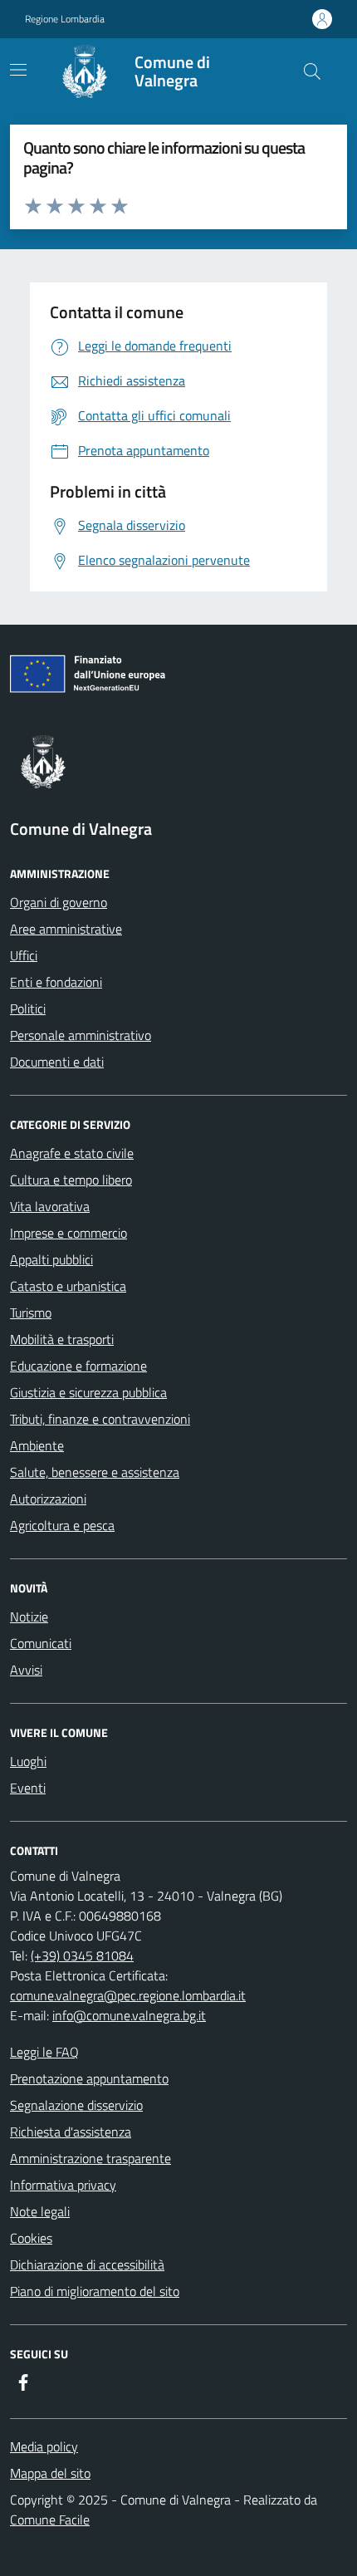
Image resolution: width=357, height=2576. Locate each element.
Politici (28, 1008)
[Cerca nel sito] (312, 71)
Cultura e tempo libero (71, 1180)
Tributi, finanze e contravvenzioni (100, 1419)
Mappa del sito (50, 2473)
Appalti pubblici (51, 1259)
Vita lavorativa (50, 1206)
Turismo (31, 1313)
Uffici (24, 955)
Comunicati (41, 1643)
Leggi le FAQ (44, 2052)
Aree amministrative (66, 929)
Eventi (28, 1788)
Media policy (44, 2446)
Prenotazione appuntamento (89, 2078)
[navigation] (18, 70)
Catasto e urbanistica (68, 1286)
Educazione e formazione (78, 1366)
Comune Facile (50, 2520)
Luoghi (28, 1761)
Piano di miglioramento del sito (95, 2291)
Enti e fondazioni (56, 982)
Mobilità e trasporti (62, 1339)
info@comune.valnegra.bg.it (129, 2015)
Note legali (40, 2211)
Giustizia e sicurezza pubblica (88, 1392)
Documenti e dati (57, 1062)
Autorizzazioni (48, 1499)
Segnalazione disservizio (76, 2105)
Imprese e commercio (68, 1233)
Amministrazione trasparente (90, 2158)
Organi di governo (59, 902)
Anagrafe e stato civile (72, 1153)
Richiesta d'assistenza (71, 2132)
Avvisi (26, 1670)
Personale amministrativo (81, 1035)
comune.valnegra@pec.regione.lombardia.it (128, 1995)
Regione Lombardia (65, 19)
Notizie (29, 1617)
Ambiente (37, 1445)
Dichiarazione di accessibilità (87, 2264)
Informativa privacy (63, 2185)
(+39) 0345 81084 (82, 1955)
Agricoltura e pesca (62, 1525)
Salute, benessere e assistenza (95, 1472)
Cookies (31, 2238)
